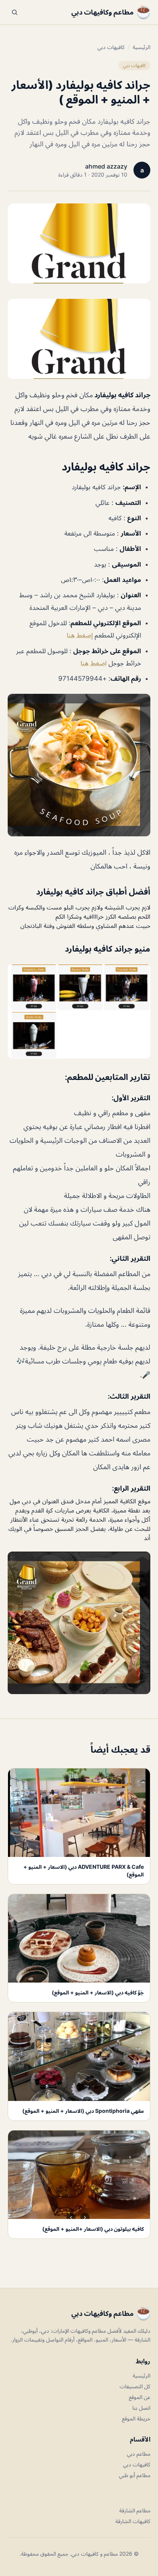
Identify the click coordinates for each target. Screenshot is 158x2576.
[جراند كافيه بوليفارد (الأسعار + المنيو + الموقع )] (79, 339)
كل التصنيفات (135, 2386)
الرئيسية (142, 47)
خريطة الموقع (136, 2418)
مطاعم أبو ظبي (135, 2475)
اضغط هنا (94, 663)
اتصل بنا (141, 2408)
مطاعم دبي (139, 2454)
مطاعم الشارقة (135, 2510)
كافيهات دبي (111, 47)
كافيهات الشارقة (133, 2521)
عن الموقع (140, 2397)
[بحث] (15, 12)
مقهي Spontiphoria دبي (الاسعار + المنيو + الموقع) (83, 2111)
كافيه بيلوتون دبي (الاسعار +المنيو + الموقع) (93, 2229)
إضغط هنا (80, 635)
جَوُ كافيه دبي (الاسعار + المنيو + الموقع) (98, 1992)
